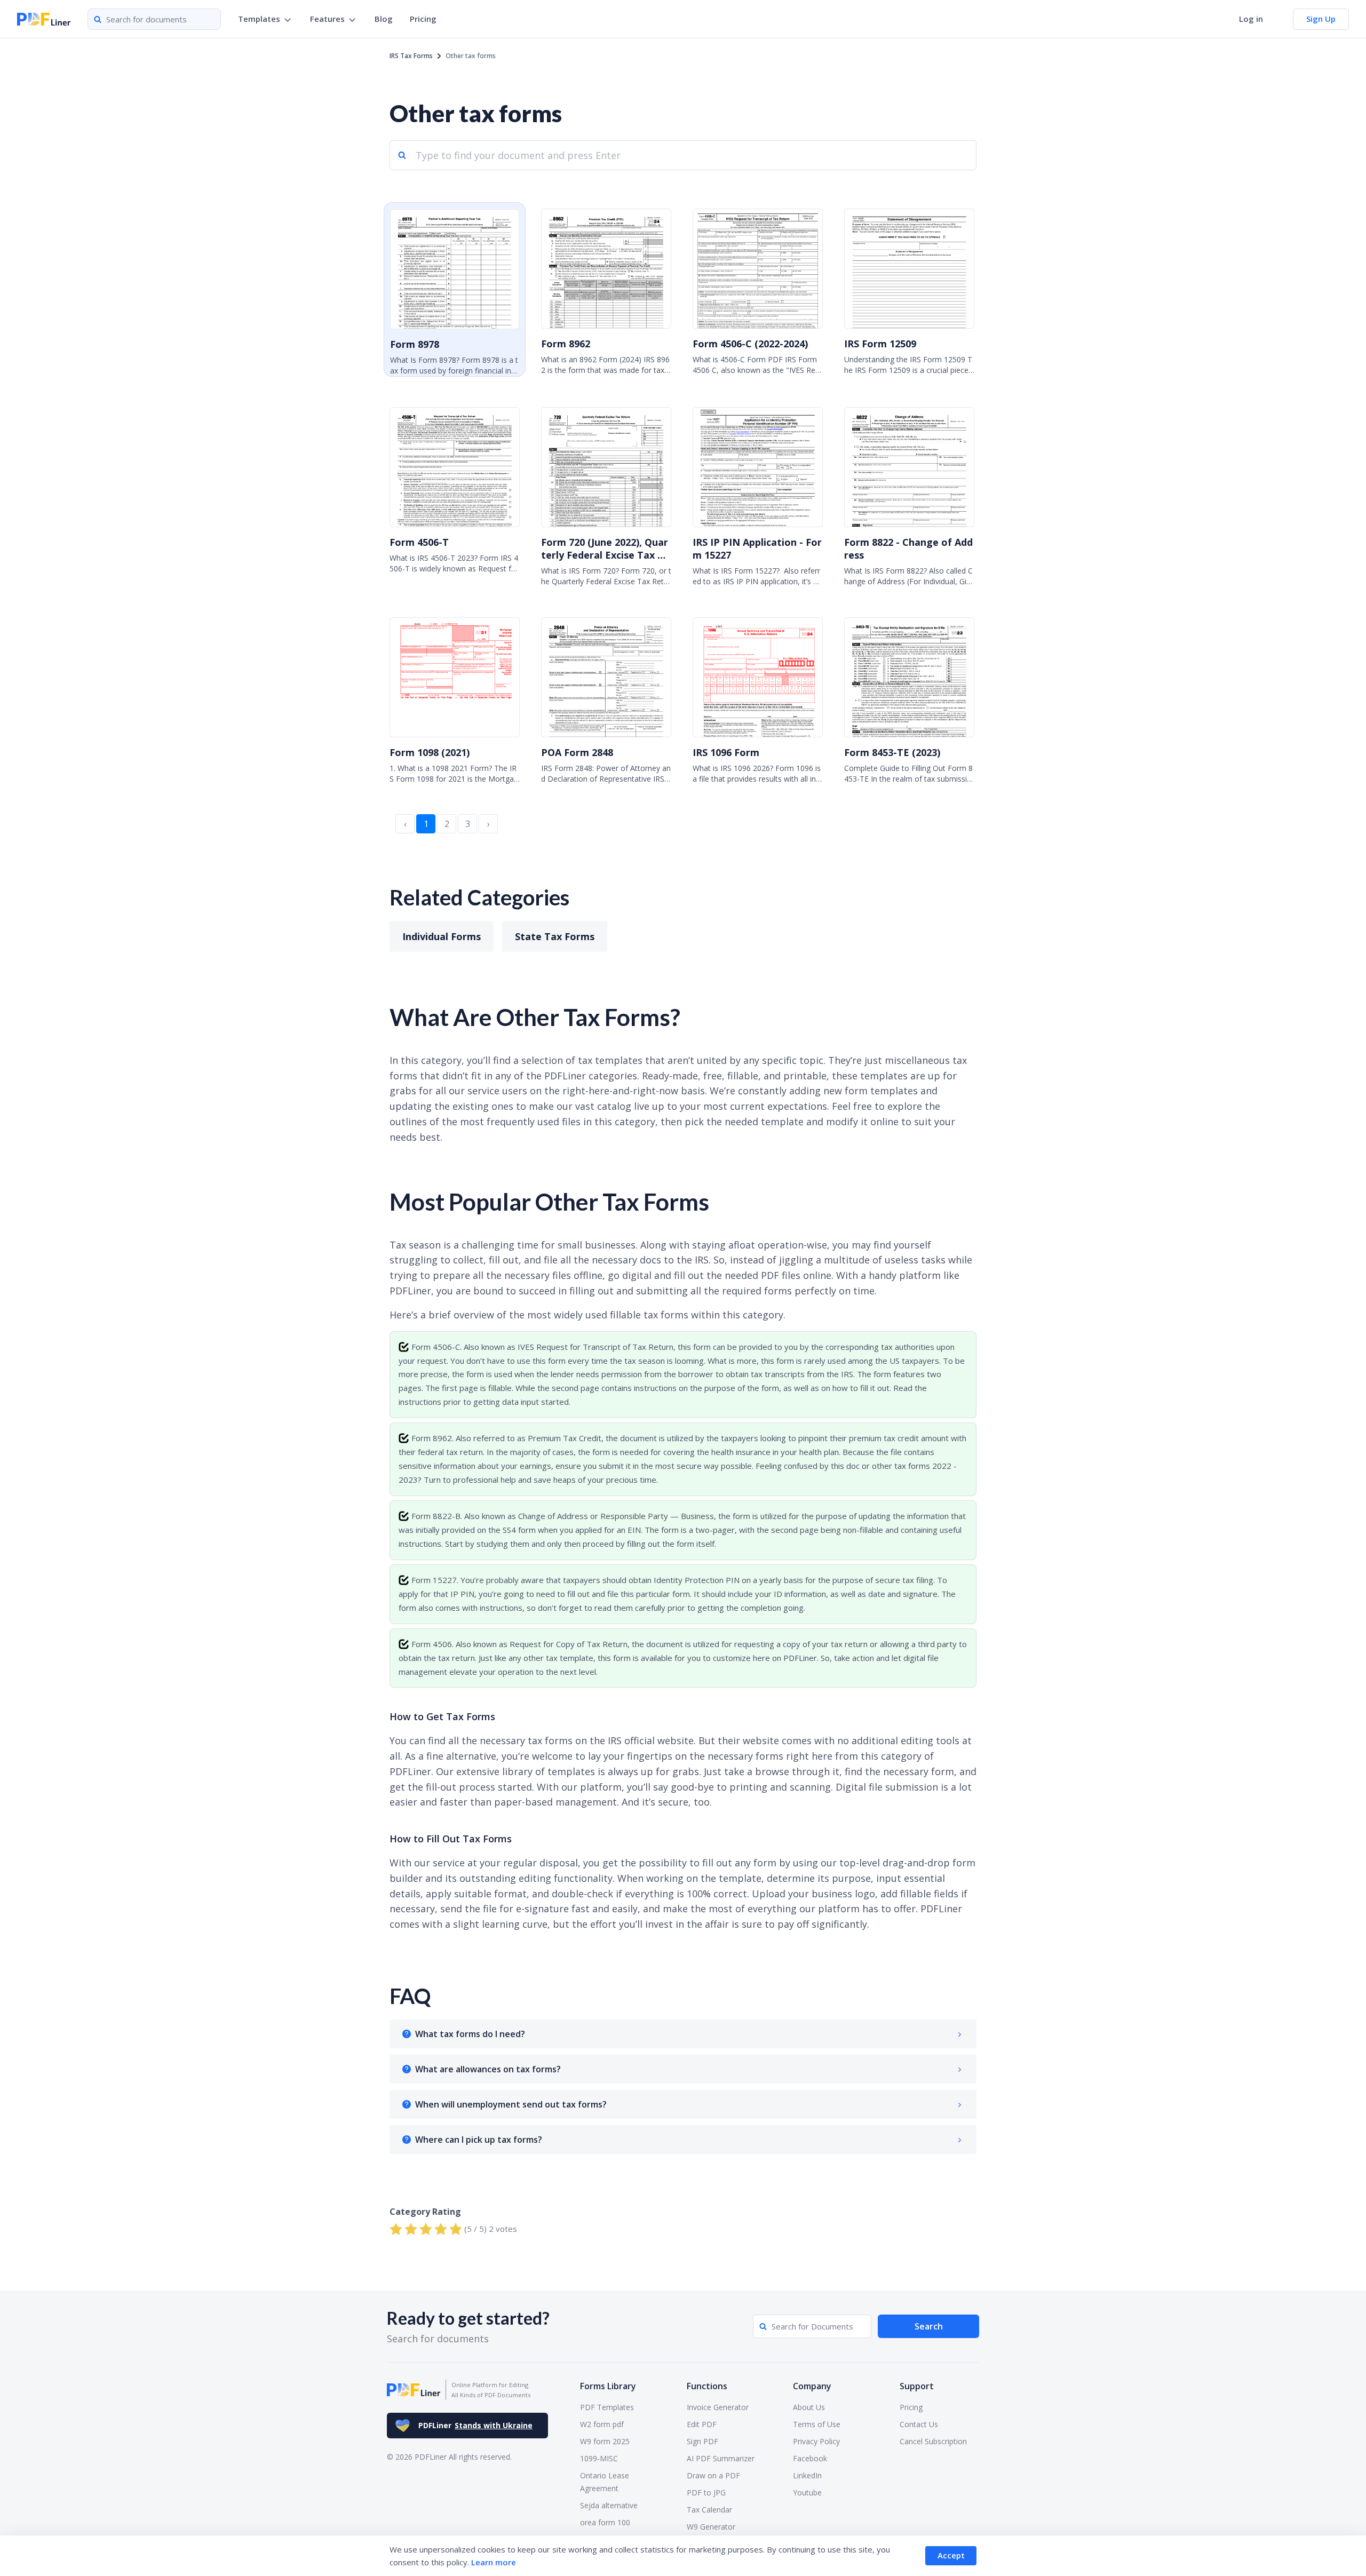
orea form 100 (605, 2522)
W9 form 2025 (605, 2441)
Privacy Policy (816, 2441)
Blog (384, 19)
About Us (809, 2407)
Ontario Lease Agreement (605, 2482)
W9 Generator (711, 2527)
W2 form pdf (602, 2424)
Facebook (810, 2458)
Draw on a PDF (713, 2475)
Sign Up (1321, 19)
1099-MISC (599, 2458)
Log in (1251, 19)
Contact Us (919, 2424)
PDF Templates (607, 2407)
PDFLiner (475, 2425)
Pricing (423, 19)
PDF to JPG (706, 2492)
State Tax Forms (555, 936)
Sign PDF (702, 2441)
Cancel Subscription (933, 2441)
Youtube (807, 2492)
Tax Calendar (709, 2510)
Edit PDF (702, 2424)
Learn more (494, 2562)
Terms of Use (817, 2424)
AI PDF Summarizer (721, 2458)
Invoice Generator (718, 2407)
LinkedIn (807, 2475)
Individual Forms (442, 936)
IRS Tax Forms (411, 56)
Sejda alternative (609, 2505)
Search (929, 2326)
